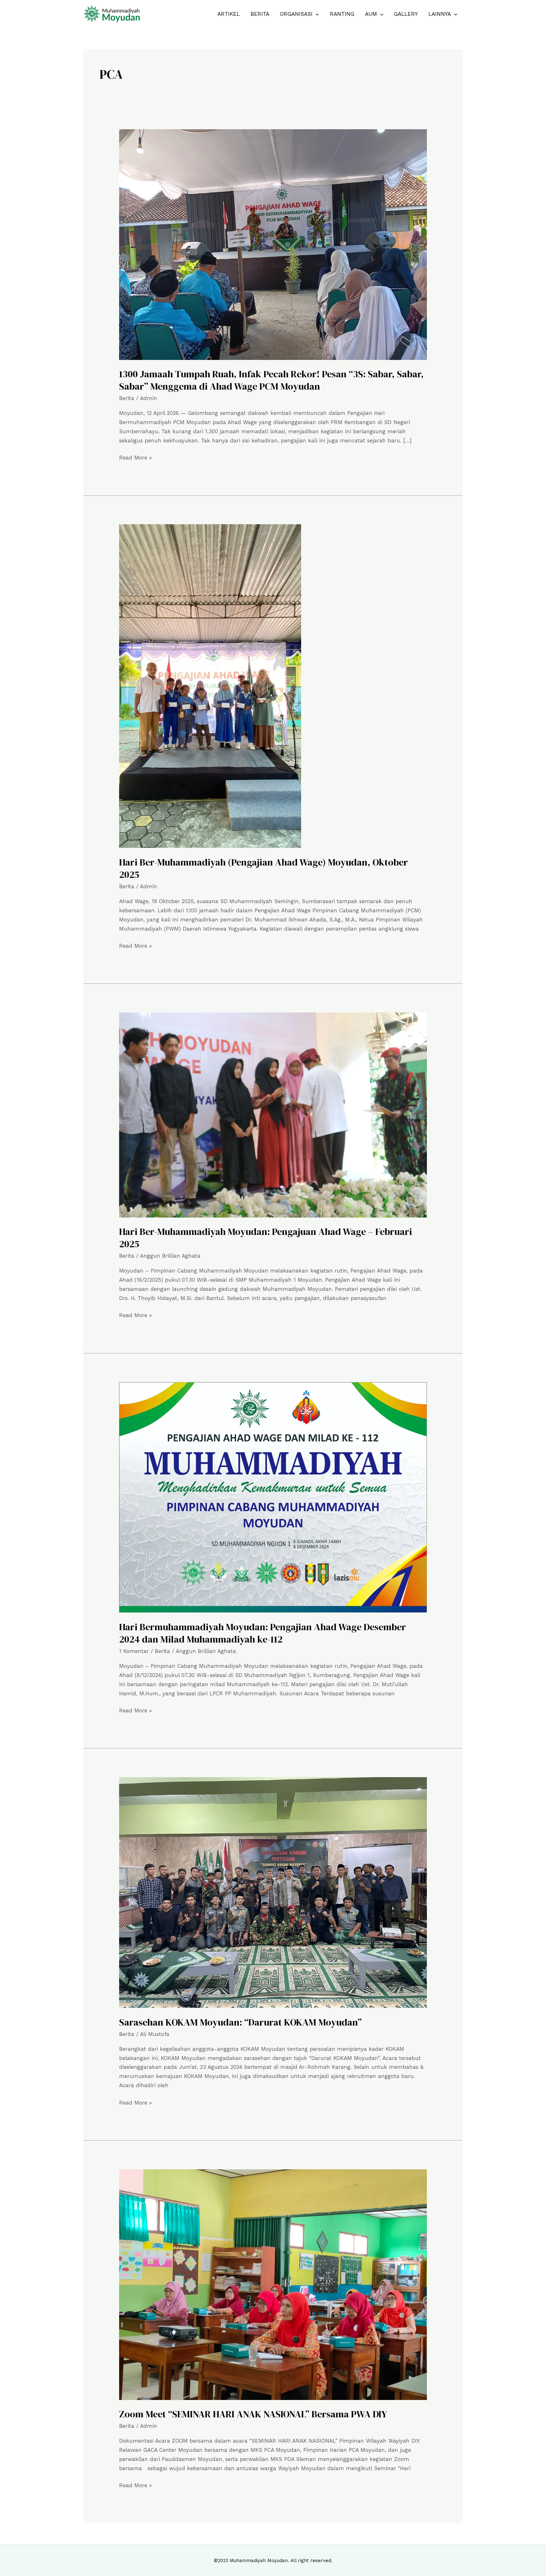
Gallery (406, 14)
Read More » (135, 457)
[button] (316, 14)
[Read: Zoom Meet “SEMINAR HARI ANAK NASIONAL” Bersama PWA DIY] (273, 2284)
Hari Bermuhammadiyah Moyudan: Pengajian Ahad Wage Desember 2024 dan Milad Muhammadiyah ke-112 (263, 1633)
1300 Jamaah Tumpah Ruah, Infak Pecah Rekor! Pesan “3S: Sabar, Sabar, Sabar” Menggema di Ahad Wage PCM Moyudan (271, 380)
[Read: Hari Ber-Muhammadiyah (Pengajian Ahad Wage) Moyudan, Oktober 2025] (210, 686)
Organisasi (296, 14)
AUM (371, 14)
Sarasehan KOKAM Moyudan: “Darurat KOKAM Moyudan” (240, 2022)
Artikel (229, 14)
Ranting (342, 14)
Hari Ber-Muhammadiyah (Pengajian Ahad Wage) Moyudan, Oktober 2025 (264, 868)
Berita (260, 14)
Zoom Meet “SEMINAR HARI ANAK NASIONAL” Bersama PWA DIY (253, 2414)
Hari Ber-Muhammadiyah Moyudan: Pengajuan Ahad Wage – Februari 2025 (266, 1238)
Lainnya (440, 14)
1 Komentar (134, 1651)
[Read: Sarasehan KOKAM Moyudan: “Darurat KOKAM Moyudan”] (273, 1892)
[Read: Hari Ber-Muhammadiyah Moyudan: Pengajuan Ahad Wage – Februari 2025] (273, 1115)
